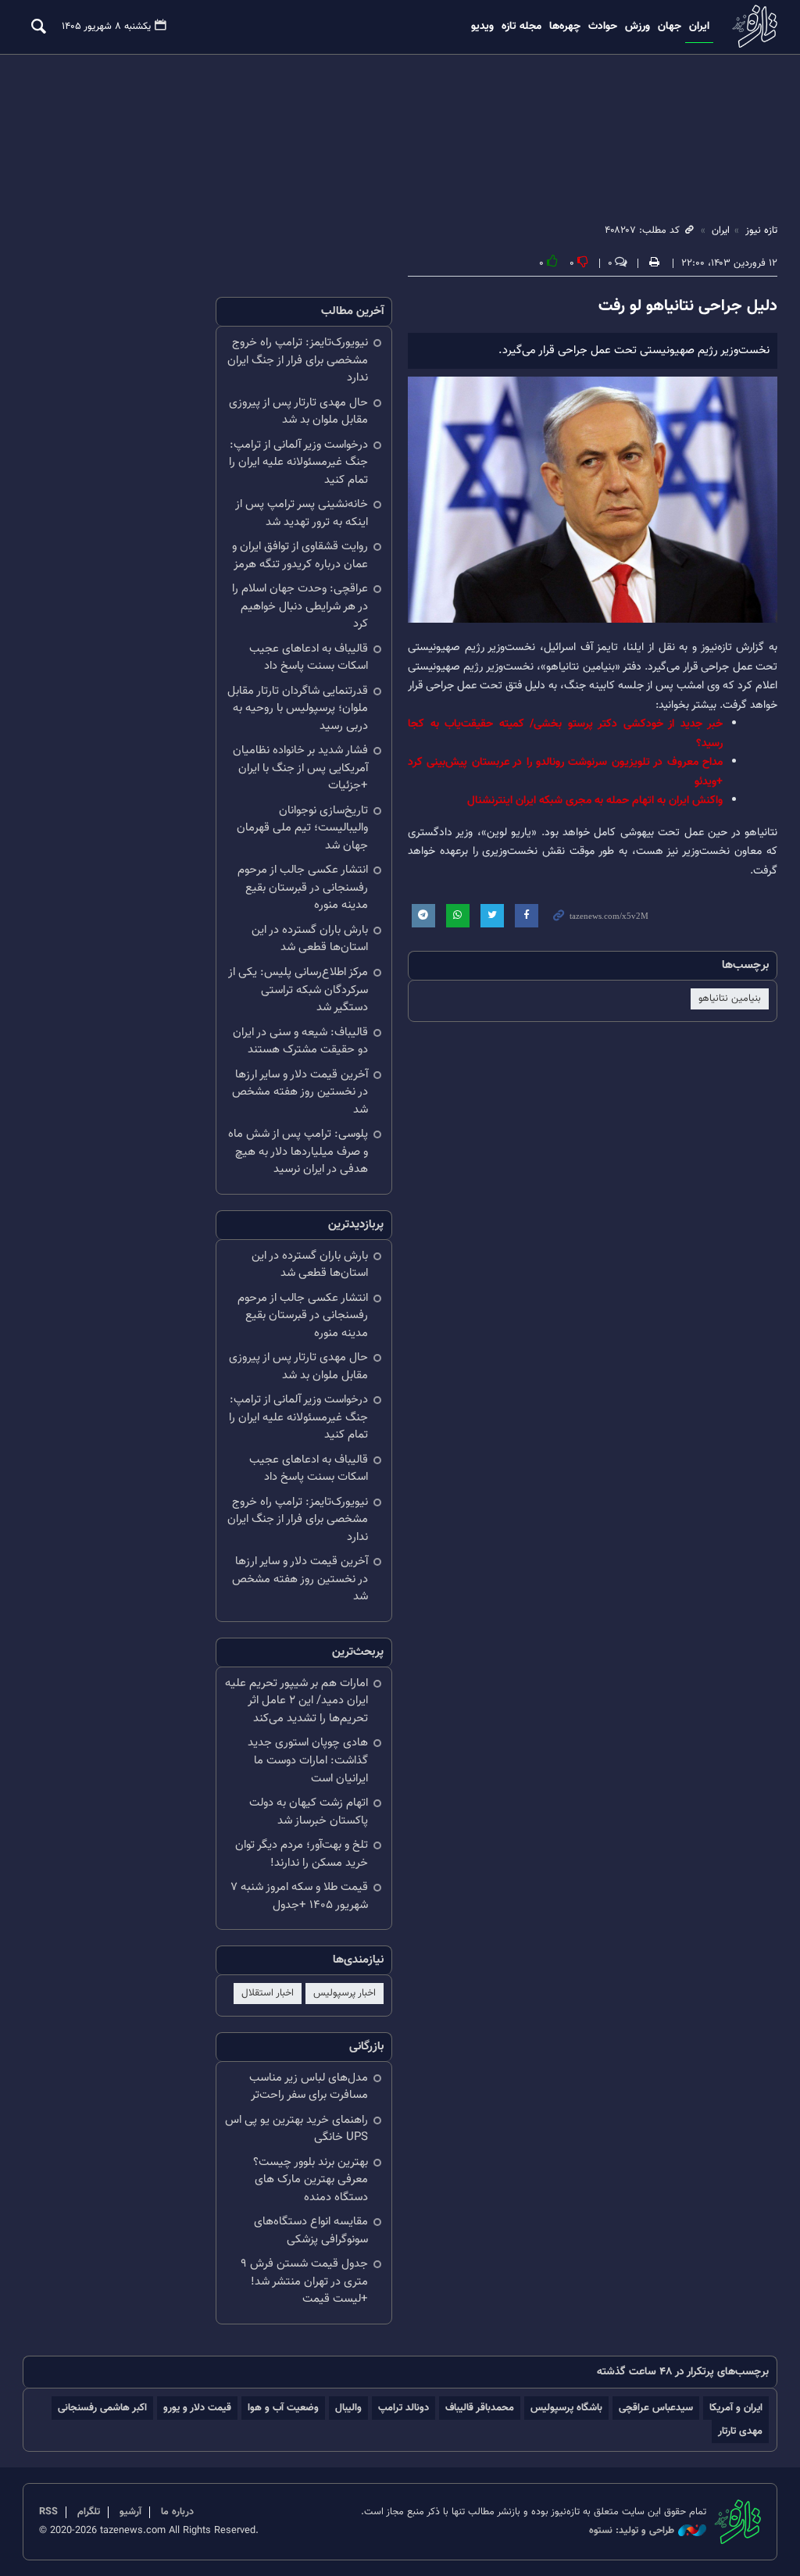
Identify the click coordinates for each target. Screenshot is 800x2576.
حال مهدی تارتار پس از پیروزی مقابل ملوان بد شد (298, 412)
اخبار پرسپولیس (345, 1993)
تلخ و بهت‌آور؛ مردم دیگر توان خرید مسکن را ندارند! (302, 1854)
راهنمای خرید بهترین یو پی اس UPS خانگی (296, 2129)
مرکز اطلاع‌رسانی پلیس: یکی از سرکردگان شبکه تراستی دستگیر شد (298, 990)
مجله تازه (521, 27)
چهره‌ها (565, 27)
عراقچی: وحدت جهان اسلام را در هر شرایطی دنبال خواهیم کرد (300, 606)
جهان (670, 27)
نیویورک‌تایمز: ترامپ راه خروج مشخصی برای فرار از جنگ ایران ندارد (298, 360)
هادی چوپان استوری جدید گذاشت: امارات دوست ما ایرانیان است (308, 1760)
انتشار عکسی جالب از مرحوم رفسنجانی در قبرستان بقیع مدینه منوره (303, 888)
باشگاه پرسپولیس (566, 2408)
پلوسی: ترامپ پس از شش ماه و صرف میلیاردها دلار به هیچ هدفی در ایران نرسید (298, 1152)
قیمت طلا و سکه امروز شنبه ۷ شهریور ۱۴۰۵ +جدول (299, 1896)
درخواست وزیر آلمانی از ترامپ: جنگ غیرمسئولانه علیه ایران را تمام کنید (298, 463)
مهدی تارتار (740, 2431)
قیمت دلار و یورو (197, 2408)
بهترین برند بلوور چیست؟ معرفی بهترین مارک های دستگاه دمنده (311, 2180)
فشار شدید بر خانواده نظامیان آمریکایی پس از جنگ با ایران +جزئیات (300, 768)
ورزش (637, 27)
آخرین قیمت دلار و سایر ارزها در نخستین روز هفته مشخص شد (300, 1092)
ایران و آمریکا (736, 2408)
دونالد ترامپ (404, 2408)
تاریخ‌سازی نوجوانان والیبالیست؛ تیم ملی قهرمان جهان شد (302, 828)
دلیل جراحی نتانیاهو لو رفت (688, 306)
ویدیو (482, 27)
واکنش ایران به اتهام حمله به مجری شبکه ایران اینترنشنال (595, 800)
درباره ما (177, 2512)
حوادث (603, 27)
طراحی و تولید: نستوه (632, 2531)
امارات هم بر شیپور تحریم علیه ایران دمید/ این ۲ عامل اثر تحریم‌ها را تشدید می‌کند (296, 1701)
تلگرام (89, 2512)
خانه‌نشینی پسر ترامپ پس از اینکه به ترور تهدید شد (302, 513)
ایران (699, 27)
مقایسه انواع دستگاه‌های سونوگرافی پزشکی (311, 2231)
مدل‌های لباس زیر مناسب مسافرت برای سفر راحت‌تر (309, 2087)
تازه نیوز (753, 26)
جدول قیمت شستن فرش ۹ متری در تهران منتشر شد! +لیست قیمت (304, 2281)
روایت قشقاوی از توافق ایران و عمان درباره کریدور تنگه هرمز (300, 556)
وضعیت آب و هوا (283, 2408)
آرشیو (130, 2512)
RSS (48, 2512)
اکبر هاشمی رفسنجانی (102, 2408)
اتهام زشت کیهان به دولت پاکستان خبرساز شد (309, 1812)
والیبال (348, 2408)
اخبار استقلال (268, 1993)
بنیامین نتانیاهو (730, 999)
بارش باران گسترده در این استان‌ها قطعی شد (310, 939)
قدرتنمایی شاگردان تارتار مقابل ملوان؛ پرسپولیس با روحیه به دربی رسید (298, 709)
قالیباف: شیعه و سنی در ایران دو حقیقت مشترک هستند (300, 1041)
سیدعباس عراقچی (656, 2408)
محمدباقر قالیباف (480, 2408)
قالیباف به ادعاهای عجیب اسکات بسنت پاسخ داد (309, 658)
